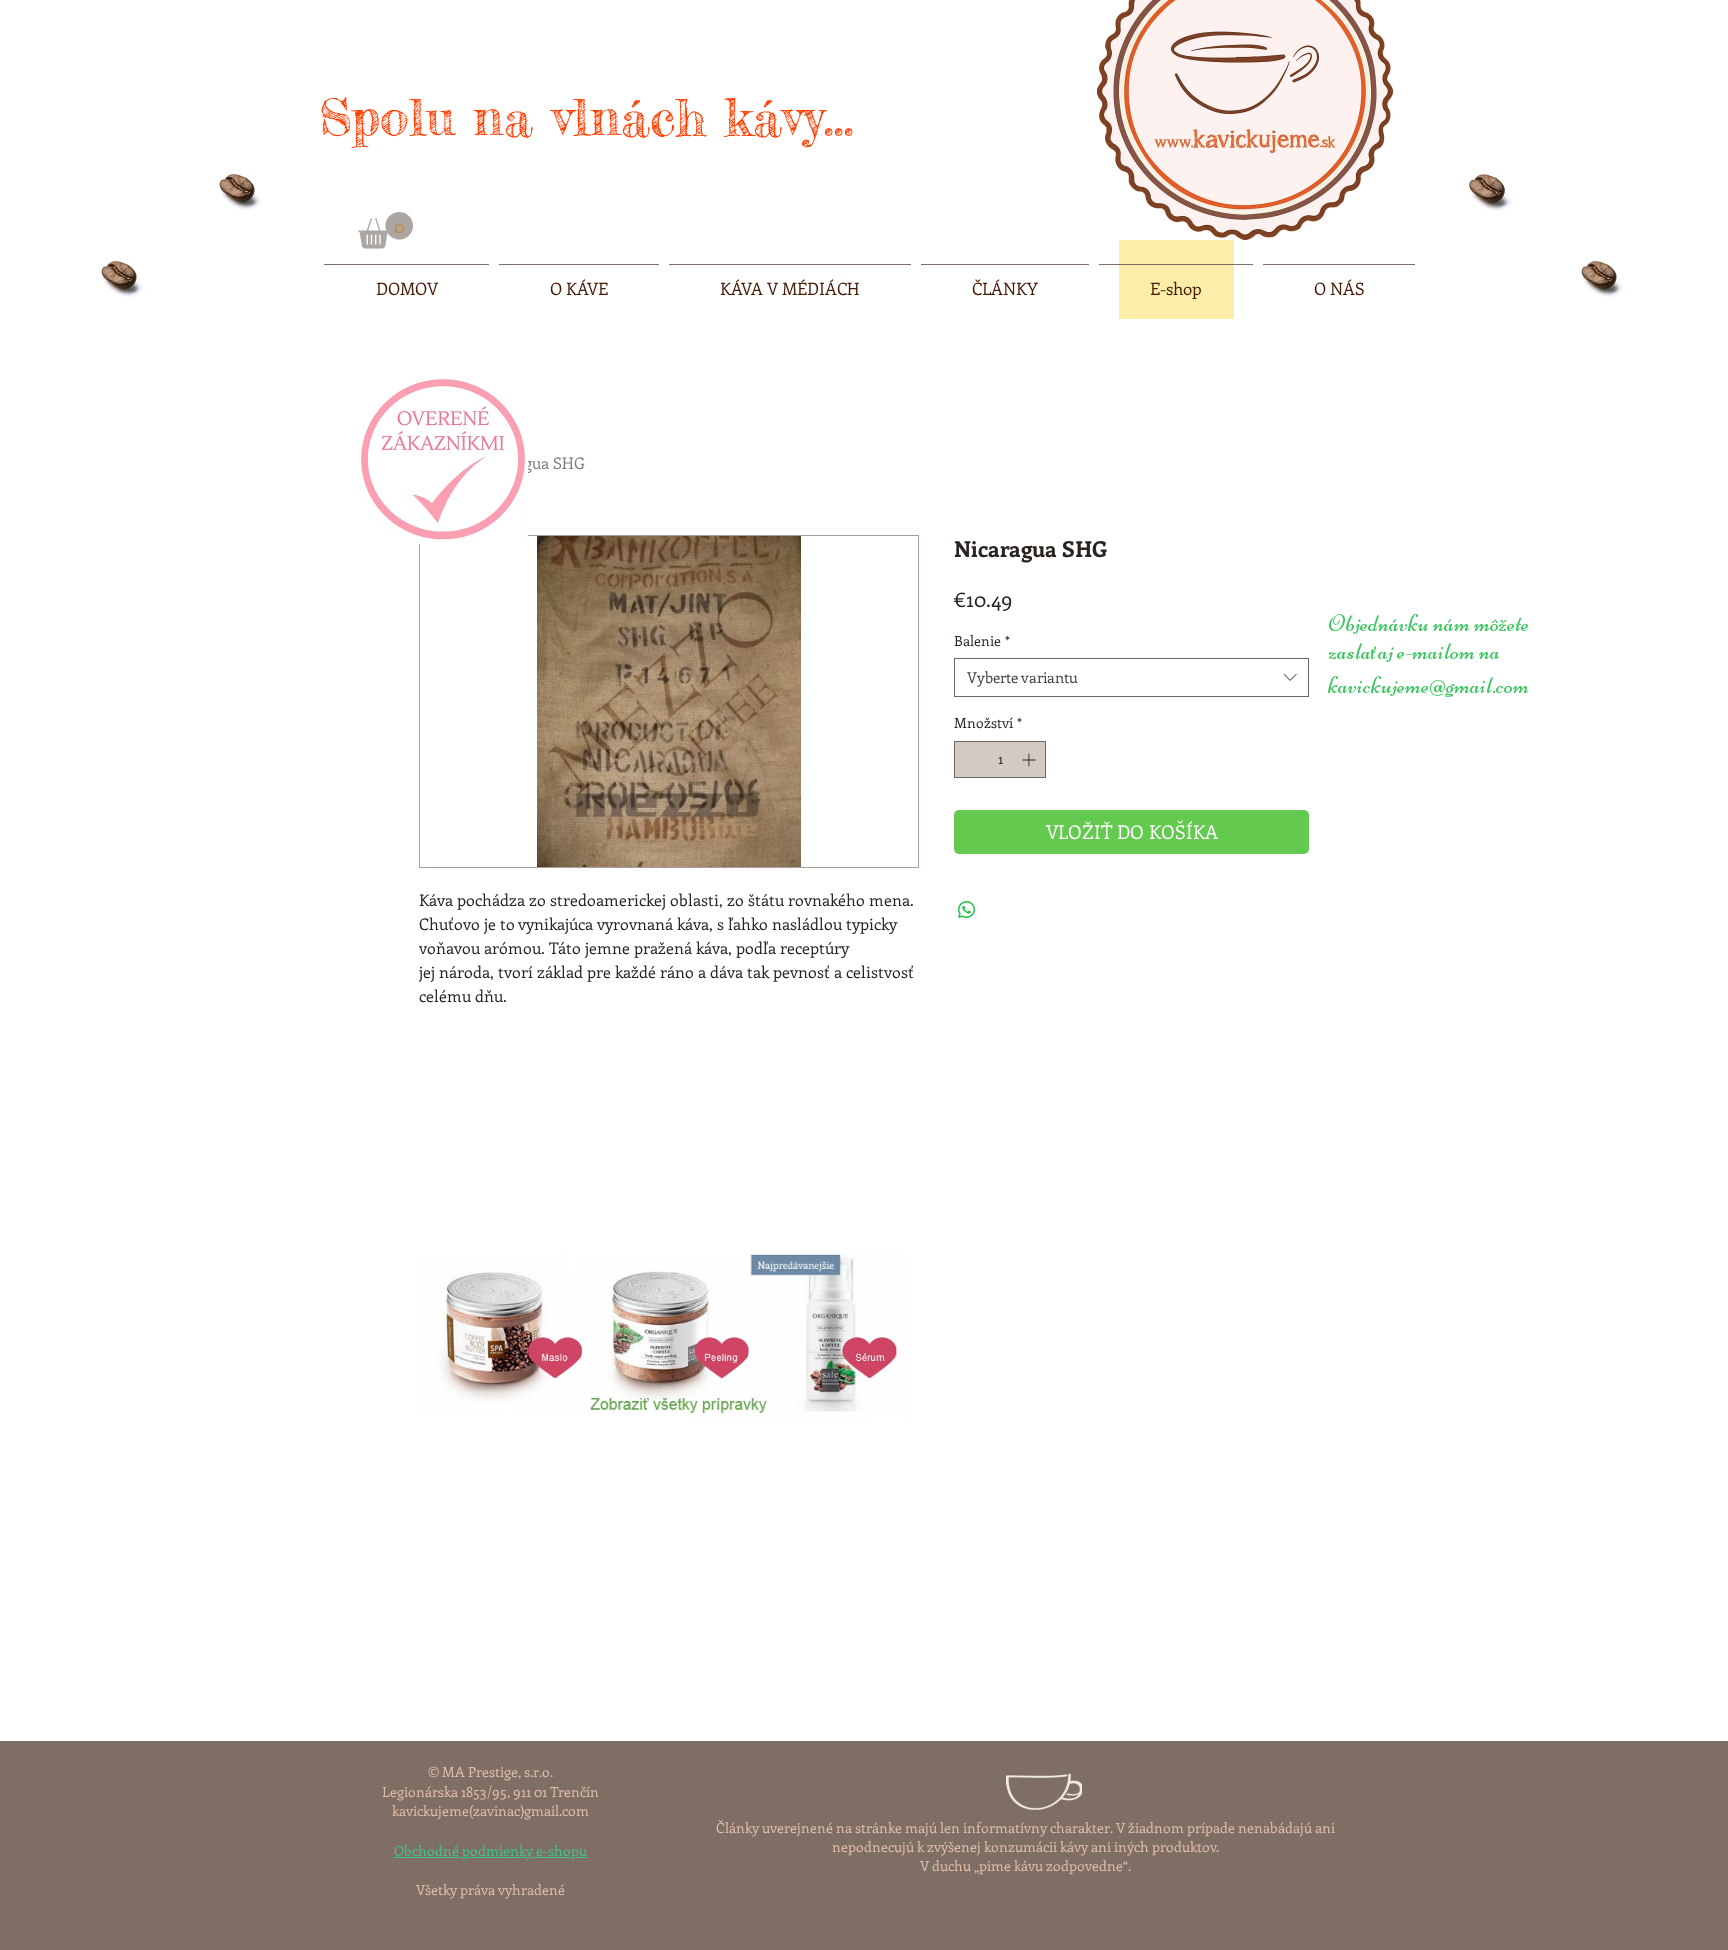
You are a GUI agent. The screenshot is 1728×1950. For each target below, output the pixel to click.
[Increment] (1030, 759)
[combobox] (1131, 677)
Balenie (982, 640)
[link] (385, 230)
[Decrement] (969, 759)
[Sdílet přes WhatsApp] (967, 910)
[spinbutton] (1000, 759)
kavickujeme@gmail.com (1428, 686)
